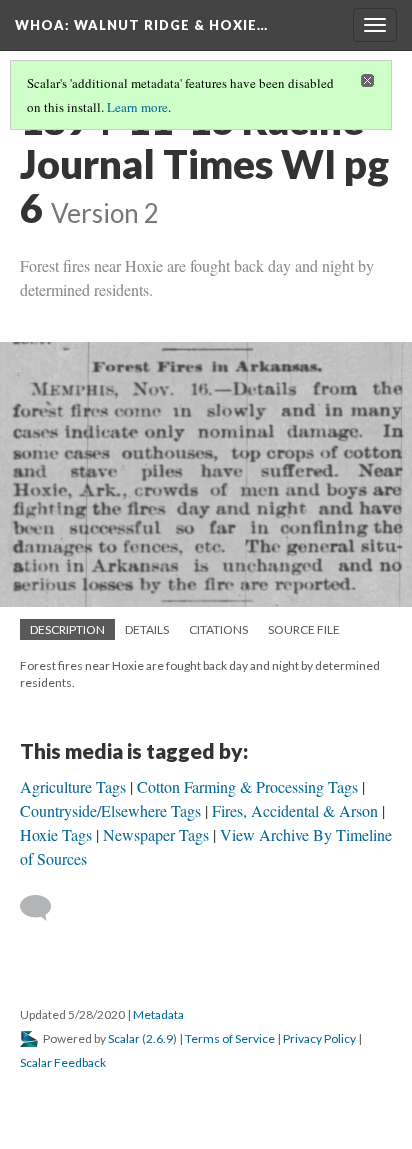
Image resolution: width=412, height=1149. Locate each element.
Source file (304, 629)
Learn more (137, 107)
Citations (218, 629)
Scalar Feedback (63, 1062)
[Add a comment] (44, 908)
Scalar (124, 1038)
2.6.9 (159, 1038)
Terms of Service (230, 1038)
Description (67, 629)
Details (147, 629)
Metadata (158, 1014)
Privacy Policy (319, 1038)
